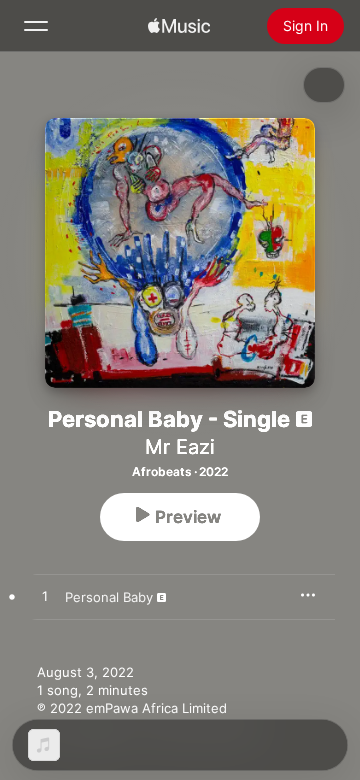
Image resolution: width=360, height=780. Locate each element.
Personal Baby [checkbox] (109, 597)
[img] (179, 26)
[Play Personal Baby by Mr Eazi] (45, 597)
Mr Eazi (180, 447)
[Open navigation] (36, 26)
